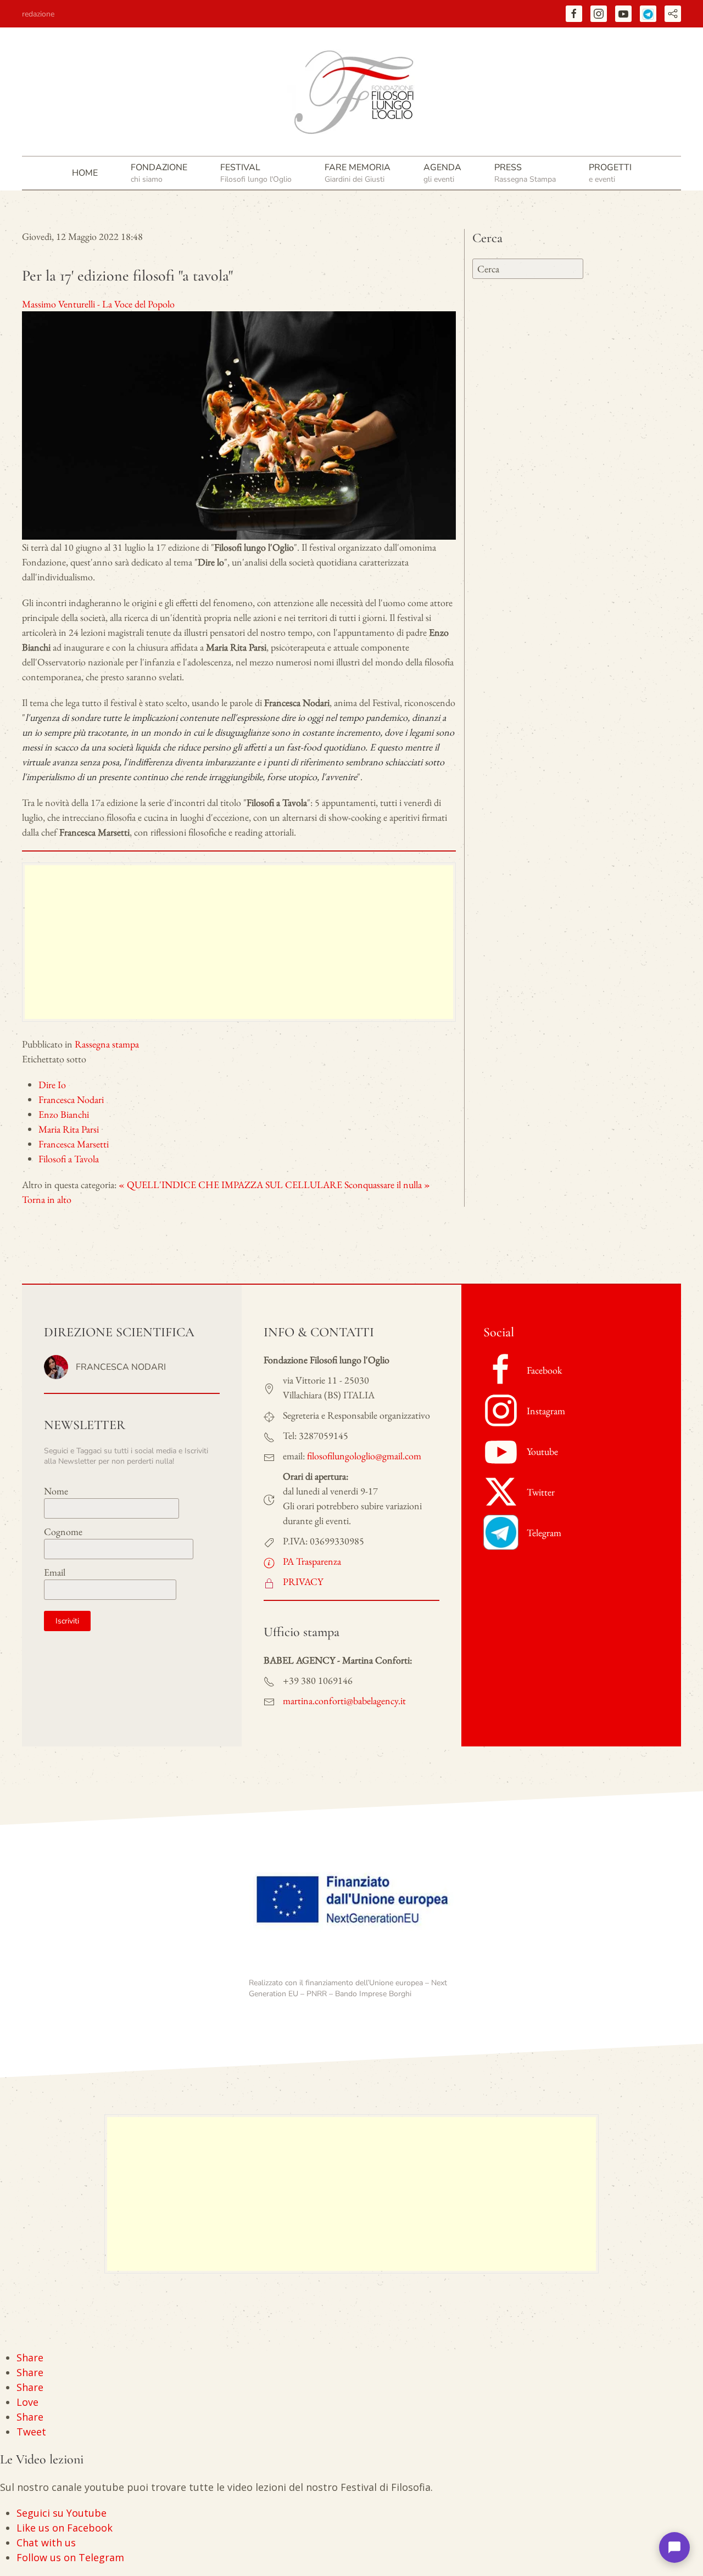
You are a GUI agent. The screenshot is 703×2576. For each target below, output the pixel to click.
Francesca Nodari (71, 1099)
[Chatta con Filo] (674, 2547)
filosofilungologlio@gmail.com (364, 1456)
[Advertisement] (239, 942)
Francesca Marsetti (74, 1144)
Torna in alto (47, 1199)
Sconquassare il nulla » (387, 1185)
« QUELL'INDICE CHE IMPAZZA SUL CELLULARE (230, 1185)
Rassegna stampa (107, 1044)
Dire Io (52, 1085)
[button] (159, 173)
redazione (38, 14)
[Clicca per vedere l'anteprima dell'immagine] (239, 424)
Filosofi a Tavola (69, 1159)
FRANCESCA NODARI (121, 1367)
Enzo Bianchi (64, 1114)
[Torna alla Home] (351, 92)
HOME (85, 173)
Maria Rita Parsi (69, 1129)
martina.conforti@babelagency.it (344, 1701)
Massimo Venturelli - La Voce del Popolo (98, 304)
